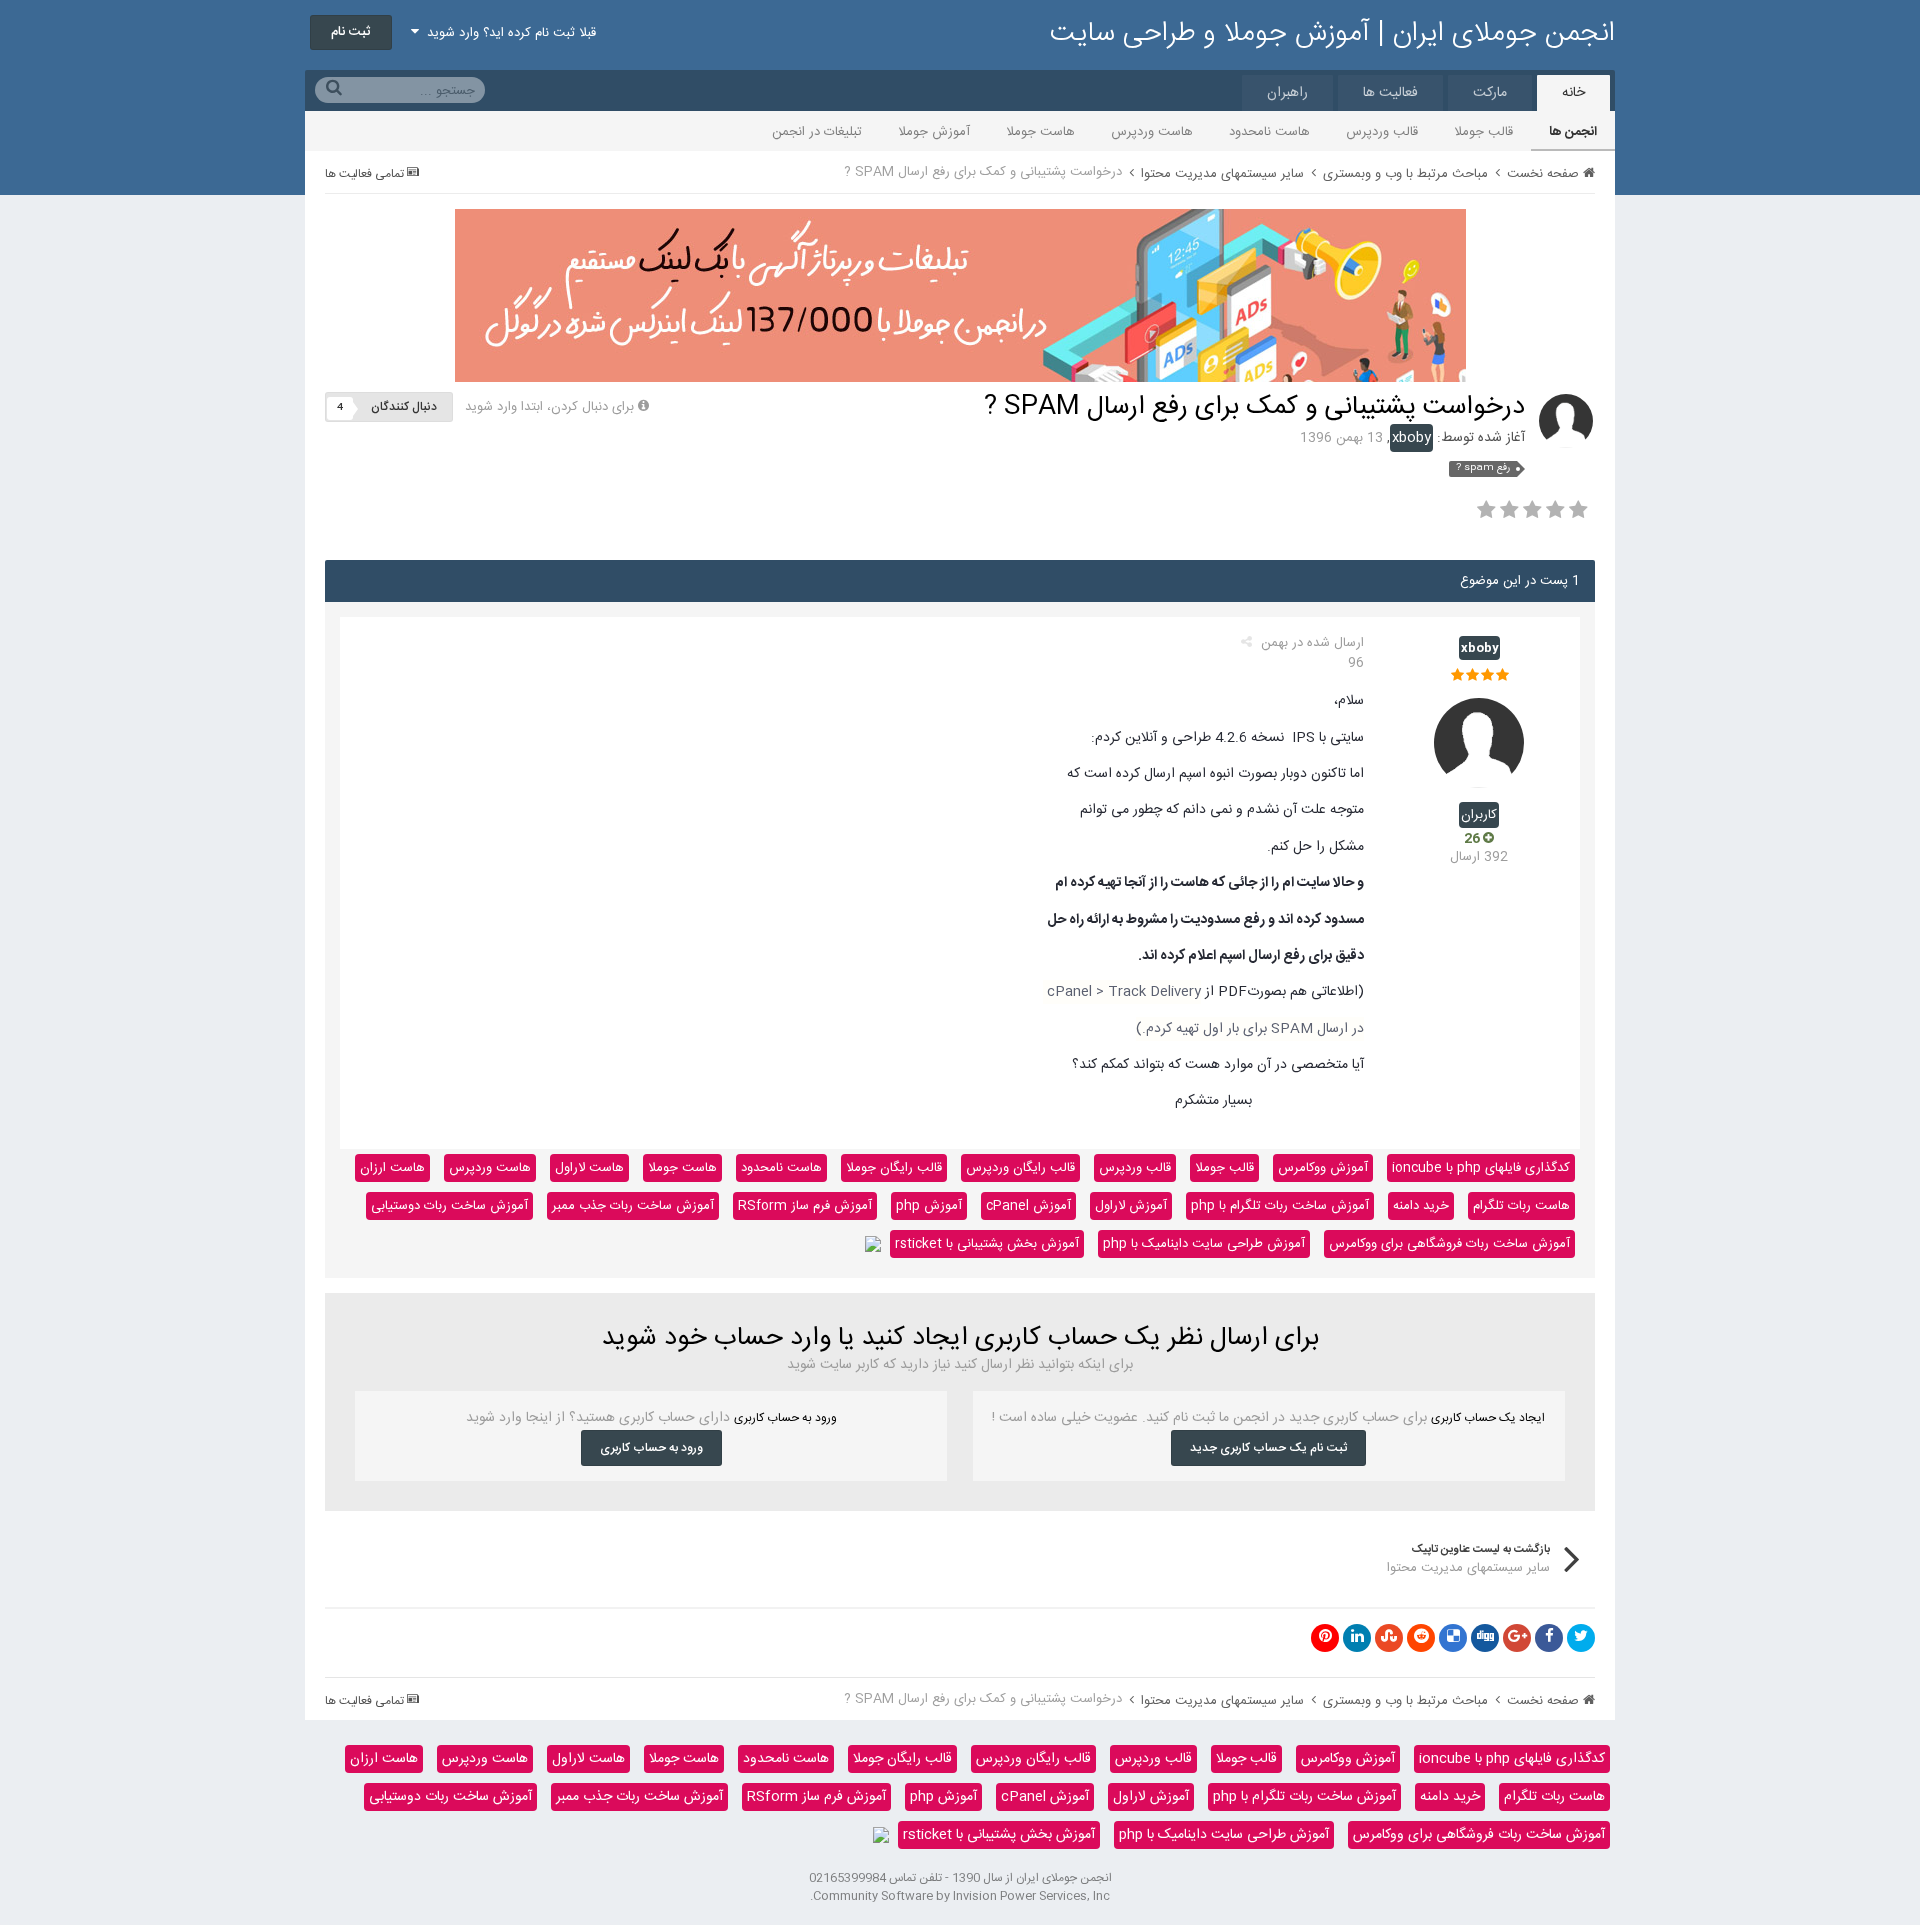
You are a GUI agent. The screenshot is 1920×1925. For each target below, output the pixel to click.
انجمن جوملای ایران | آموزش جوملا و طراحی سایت (1332, 34)
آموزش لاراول (1131, 1206)
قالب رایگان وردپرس (1020, 1168)
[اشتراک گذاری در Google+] (1517, 1638)
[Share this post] (1246, 643)
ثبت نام (351, 32)
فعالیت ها (1390, 93)
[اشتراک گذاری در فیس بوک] (1549, 1638)
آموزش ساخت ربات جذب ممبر (633, 1206)
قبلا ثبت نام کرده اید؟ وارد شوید (507, 33)
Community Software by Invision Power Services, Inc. (960, 1896)
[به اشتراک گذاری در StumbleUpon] (1389, 1638)
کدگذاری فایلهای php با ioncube (1481, 1168)
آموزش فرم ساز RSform (805, 1206)
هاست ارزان (392, 1168)
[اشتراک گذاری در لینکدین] (1357, 1638)
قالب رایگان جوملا (894, 1168)
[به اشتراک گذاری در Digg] (1485, 1638)
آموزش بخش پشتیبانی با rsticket (987, 1244)
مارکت (1490, 93)
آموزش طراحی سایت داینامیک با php (1204, 1244)
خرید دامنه (1421, 1206)
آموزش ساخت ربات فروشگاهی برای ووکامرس (1449, 1244)
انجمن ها (1573, 132)
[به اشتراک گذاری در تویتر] (1581, 1638)
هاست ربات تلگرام (1521, 1206)
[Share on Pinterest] (1325, 1638)
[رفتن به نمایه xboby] (1566, 421)
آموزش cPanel (1028, 1206)
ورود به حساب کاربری (651, 1448)
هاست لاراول (589, 1168)
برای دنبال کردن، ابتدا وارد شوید (549, 407)
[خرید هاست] (873, 1244)
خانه (1573, 93)
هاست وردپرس (1152, 132)
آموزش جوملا (934, 132)
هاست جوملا (1040, 132)
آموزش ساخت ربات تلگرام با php (1280, 1206)
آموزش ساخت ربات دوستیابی (449, 1206)
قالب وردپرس (1382, 132)
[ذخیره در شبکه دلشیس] (1453, 1638)
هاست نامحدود (1269, 132)
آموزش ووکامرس (1323, 1168)
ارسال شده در (1312, 653)
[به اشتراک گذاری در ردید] (1421, 1638)
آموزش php (929, 1206)
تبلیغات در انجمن (817, 132)
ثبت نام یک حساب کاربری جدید (1268, 1448)
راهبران (1287, 93)
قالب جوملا (1483, 132)
